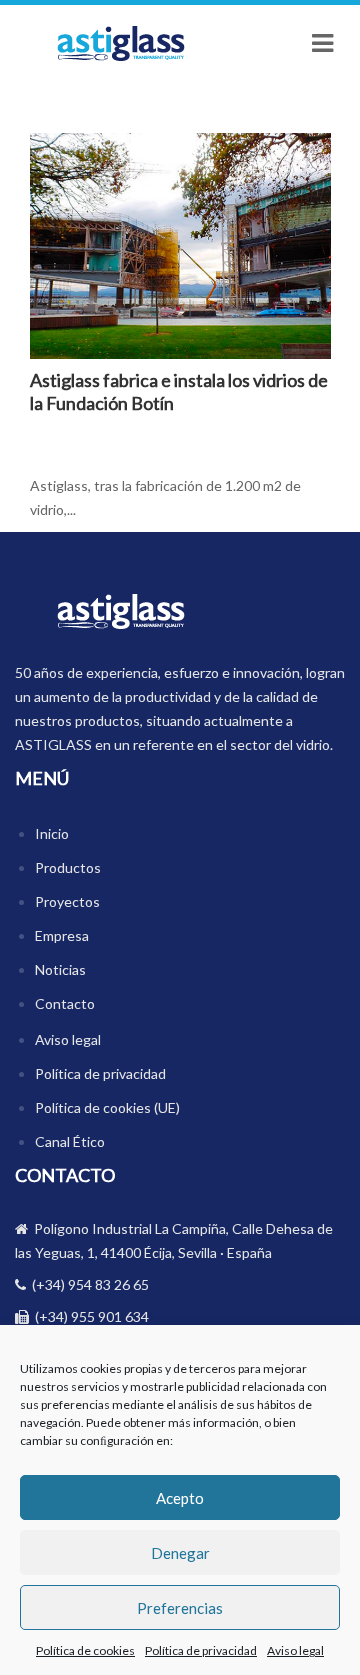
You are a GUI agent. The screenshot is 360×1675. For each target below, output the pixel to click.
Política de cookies (85, 1650)
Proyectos (67, 901)
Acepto (180, 1498)
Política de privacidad (201, 1650)
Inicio (52, 833)
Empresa (62, 935)
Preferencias (180, 1608)
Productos (68, 867)
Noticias (60, 969)
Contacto (65, 1003)
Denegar (180, 1553)
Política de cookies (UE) (107, 1107)
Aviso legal (295, 1650)
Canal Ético (70, 1141)
